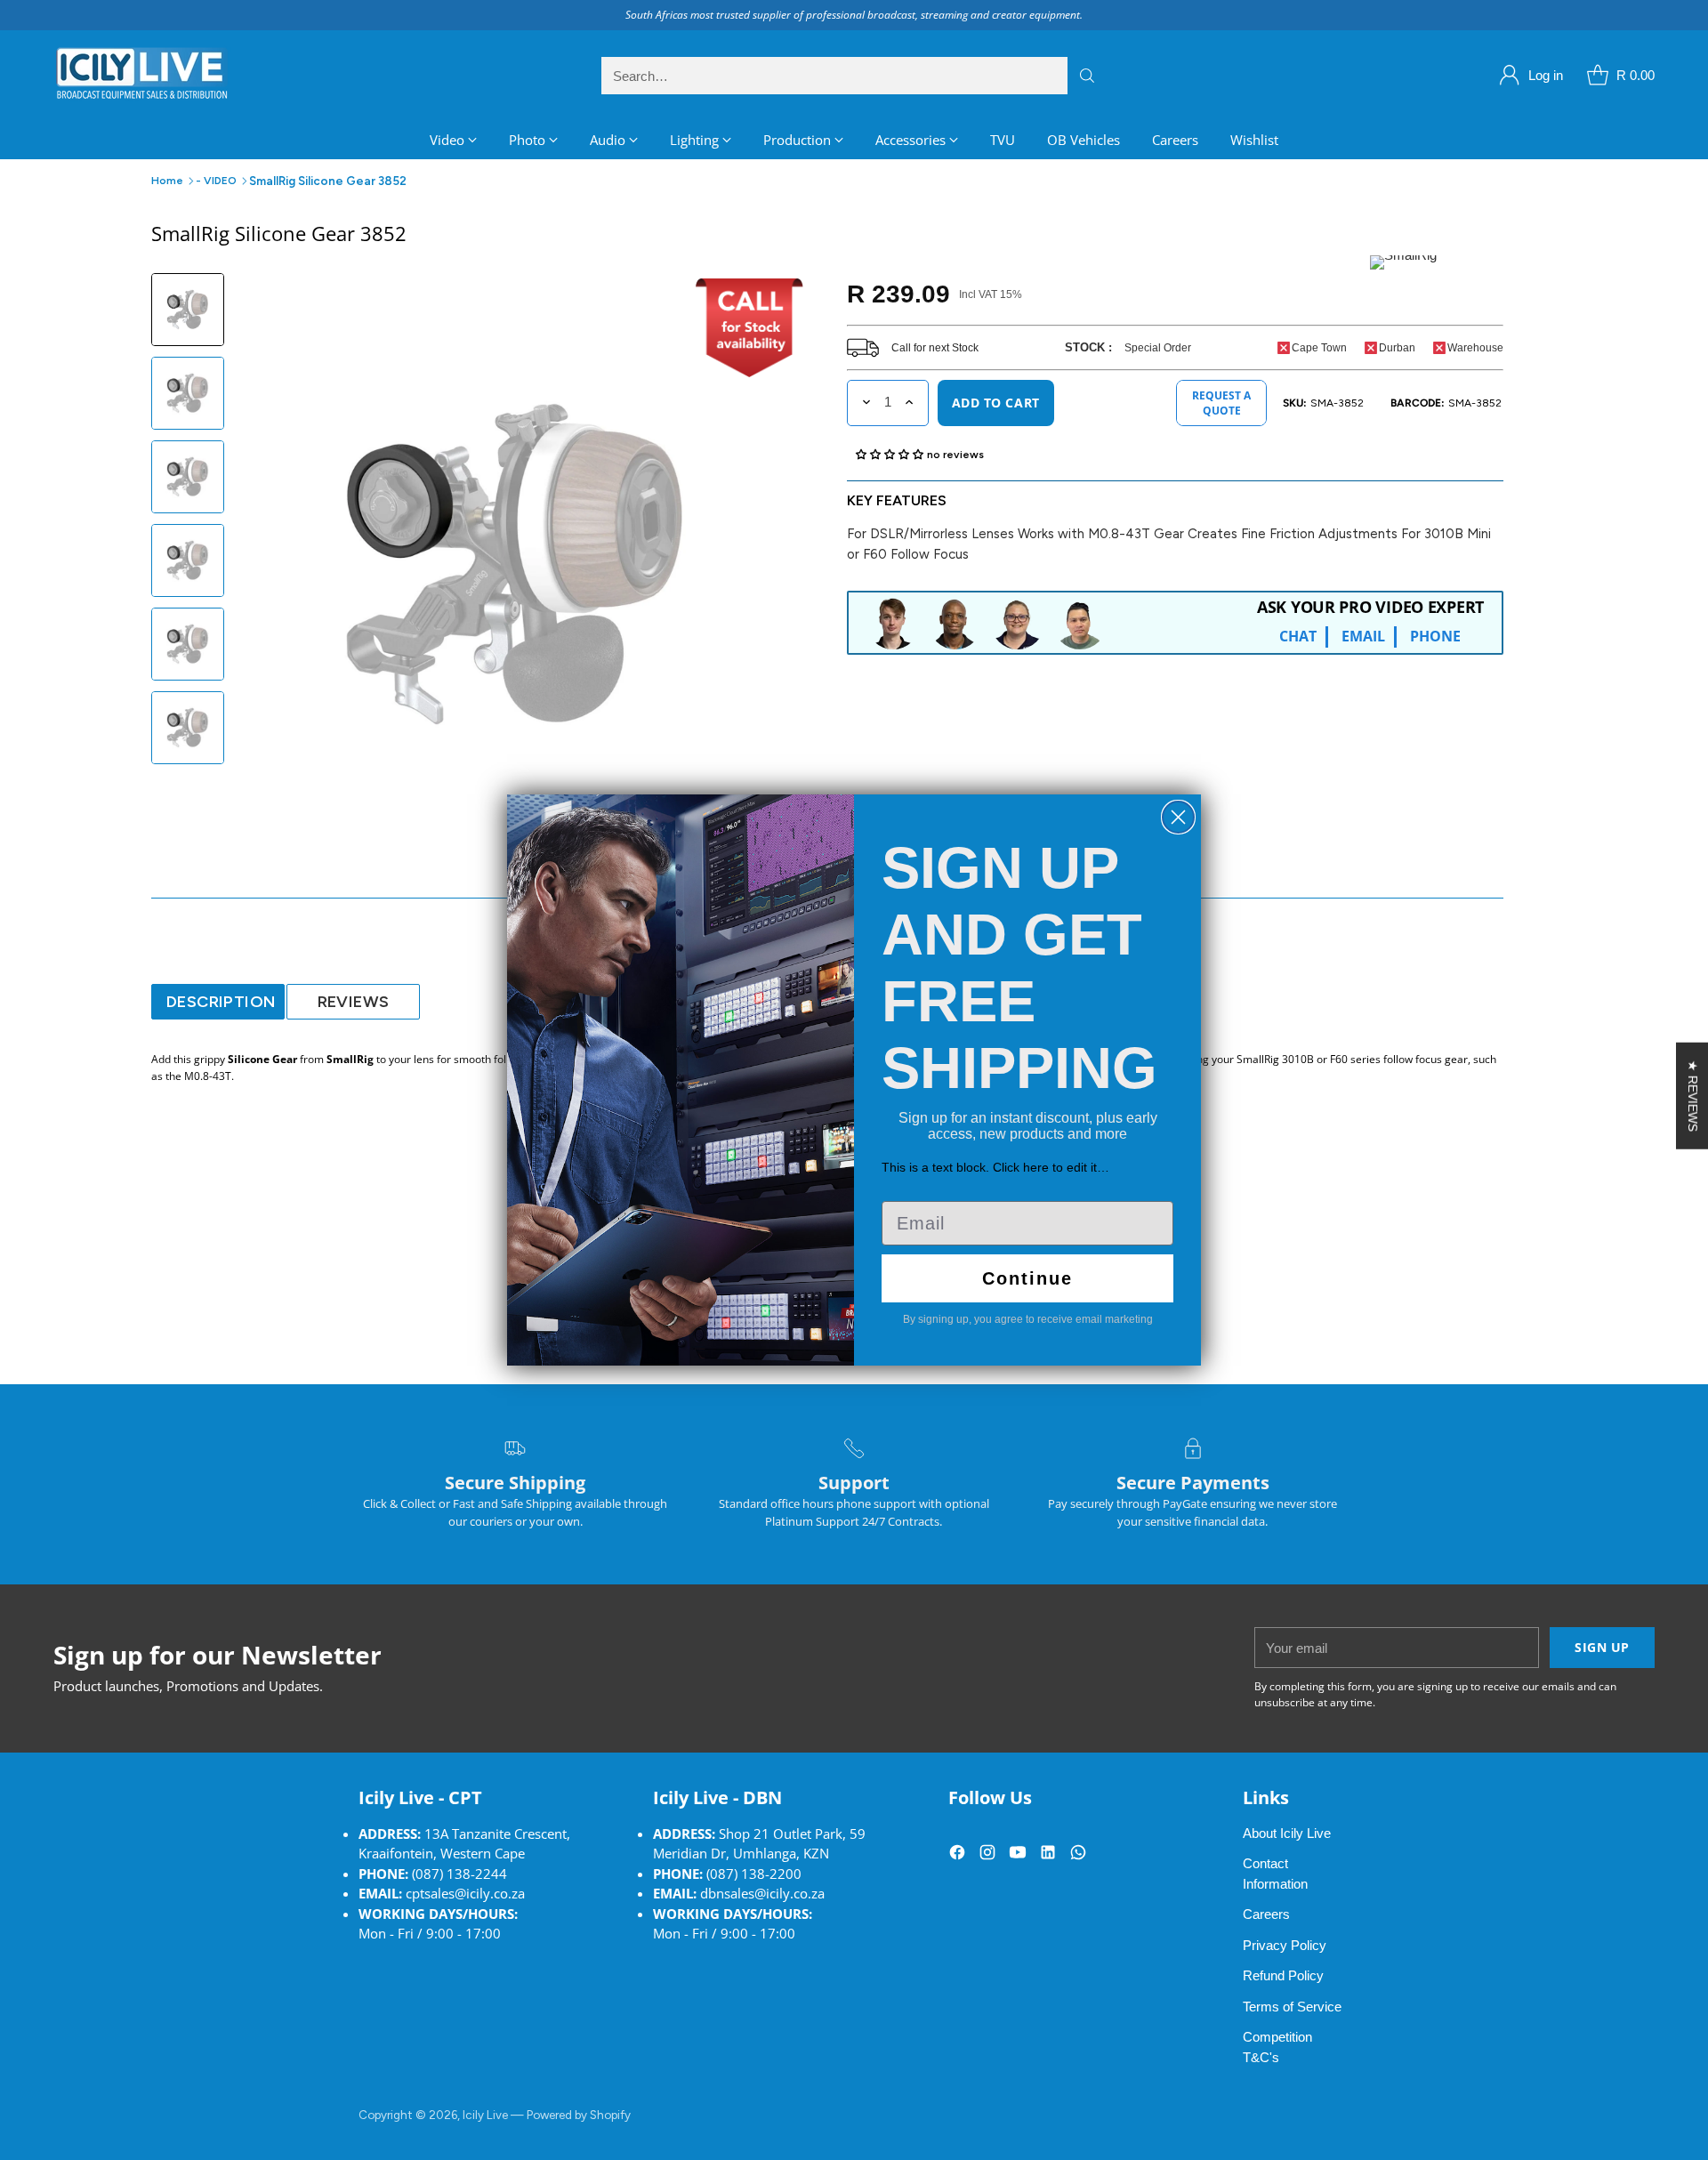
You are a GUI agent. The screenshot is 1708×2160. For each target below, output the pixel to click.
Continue (1027, 1278)
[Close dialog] (1178, 817)
